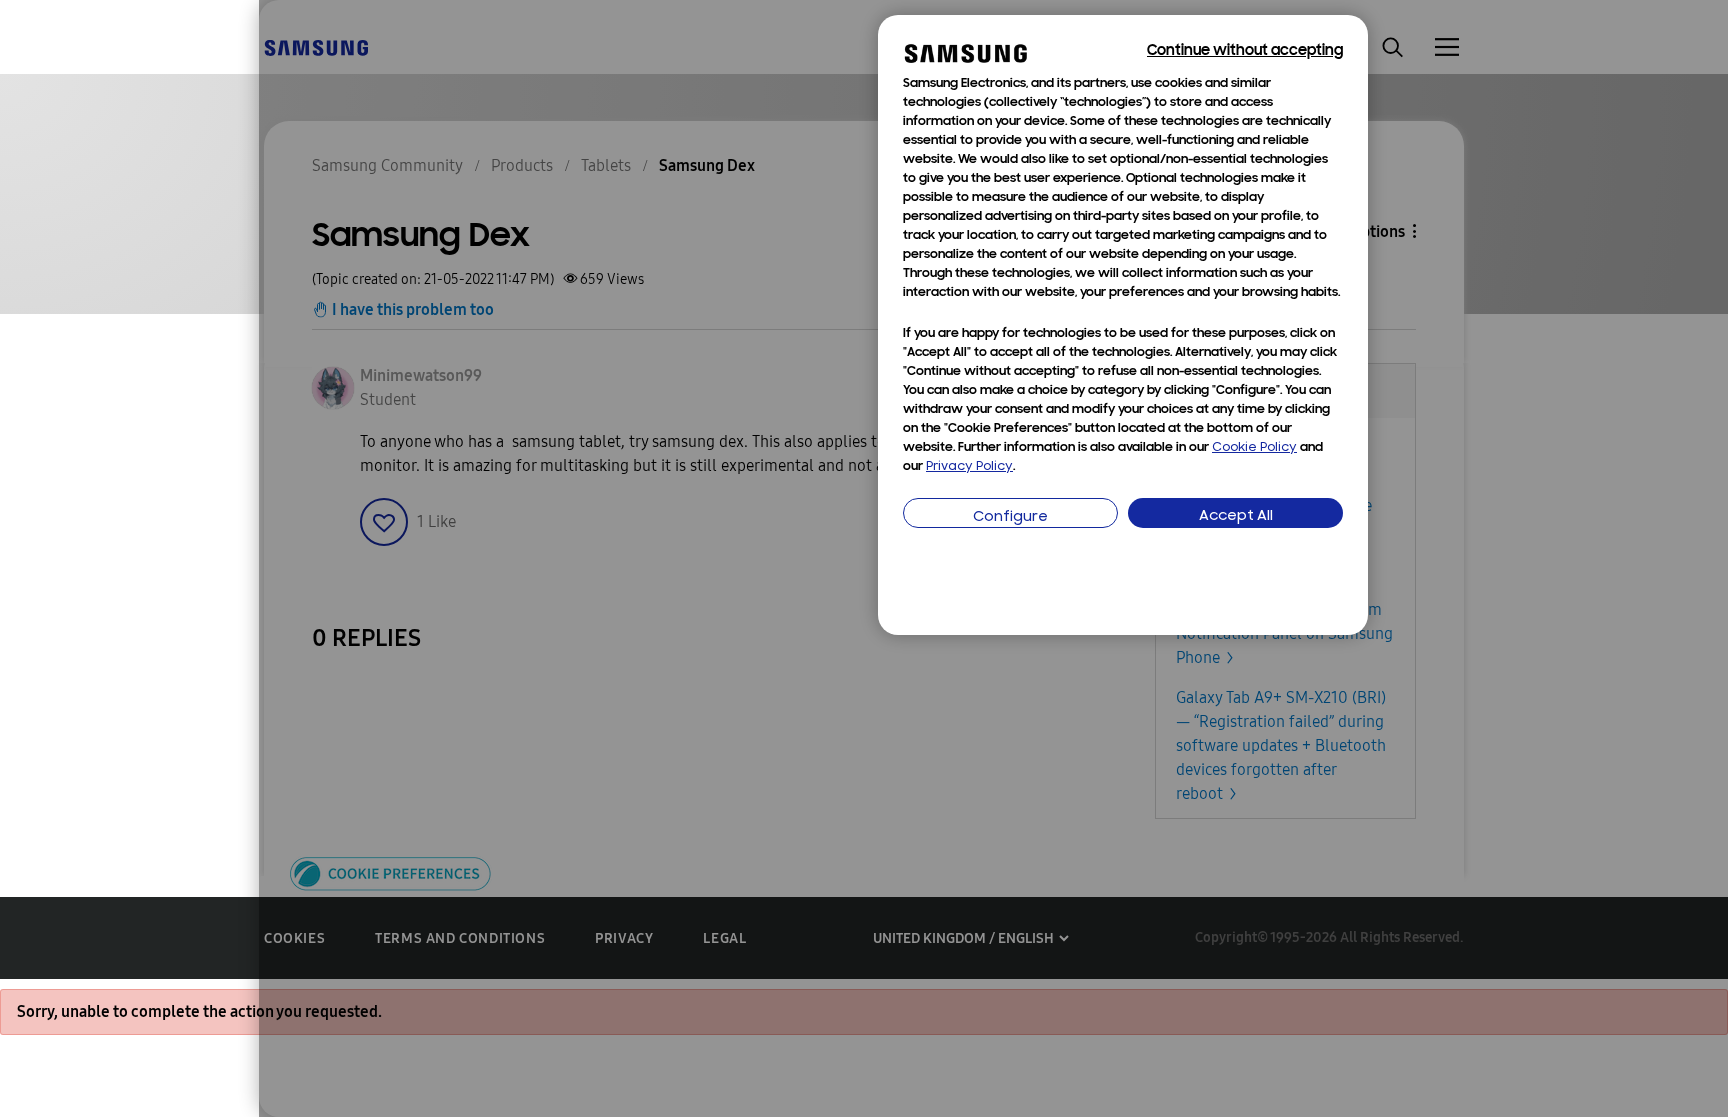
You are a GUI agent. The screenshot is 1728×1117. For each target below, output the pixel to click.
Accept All (1236, 516)
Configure (1010, 517)
